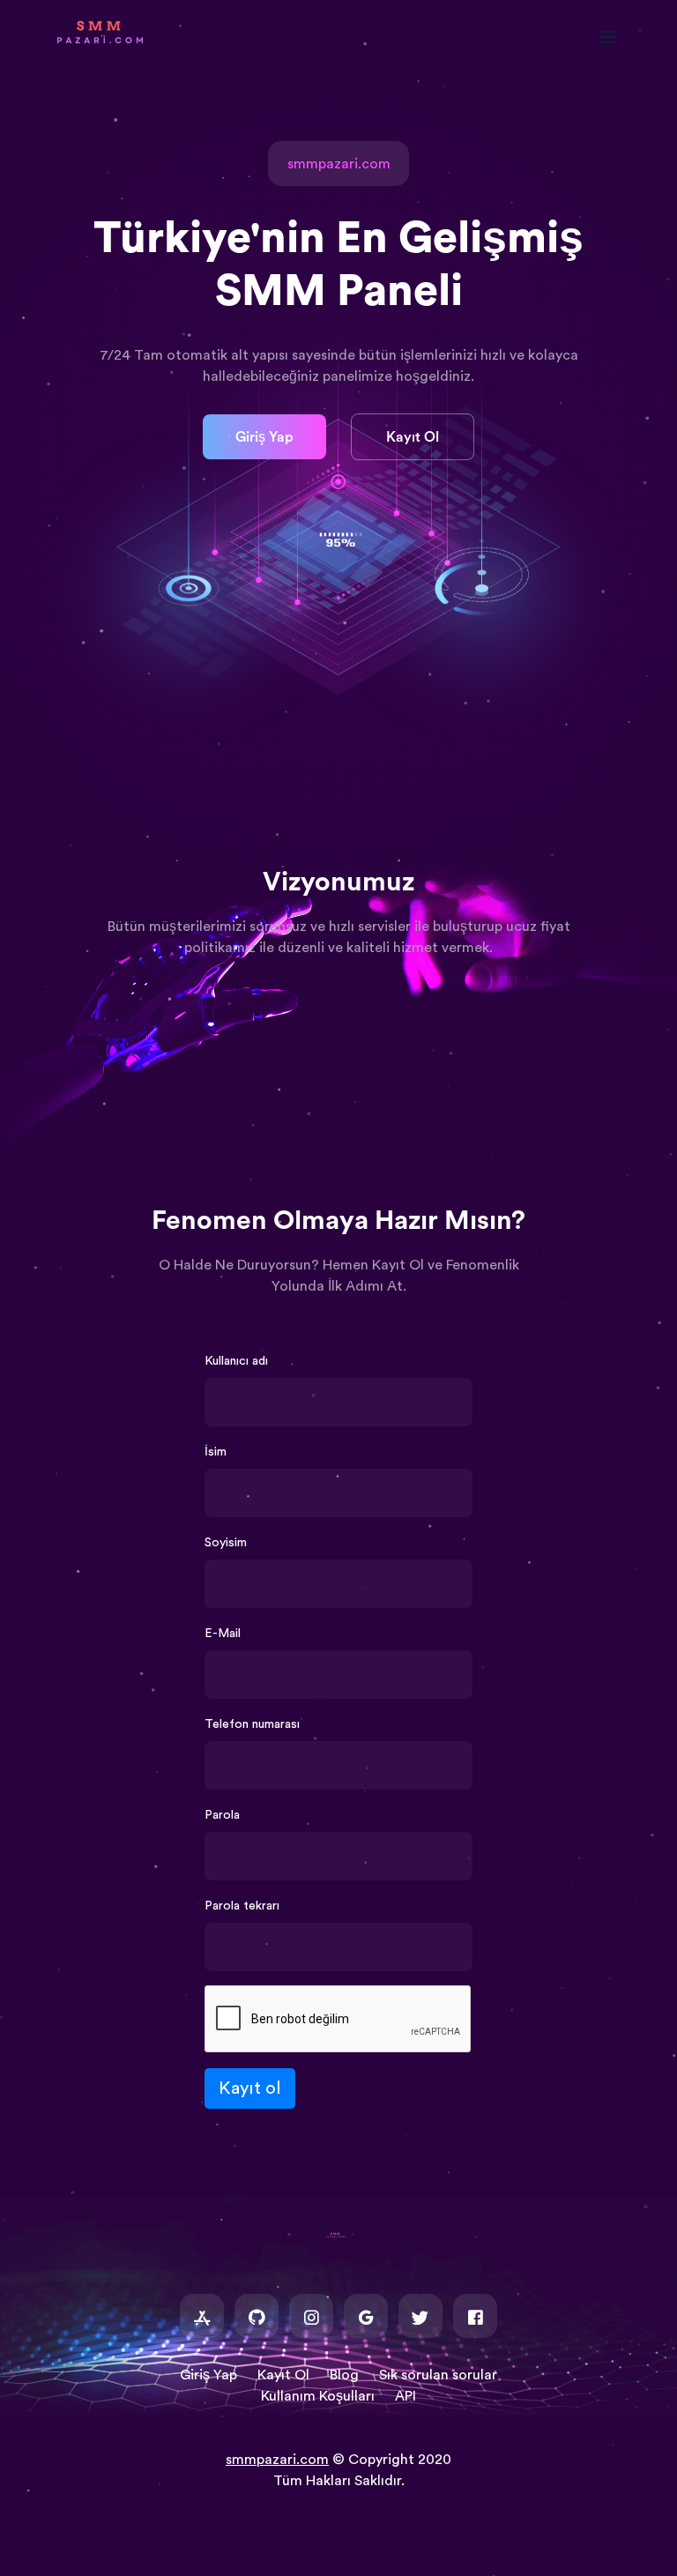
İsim (216, 1452)
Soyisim (226, 1543)
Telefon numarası (252, 1724)
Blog (344, 2375)
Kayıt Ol (413, 437)
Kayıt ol (250, 2088)
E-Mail (223, 1634)
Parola (222, 1815)
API (405, 2396)
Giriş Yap (264, 437)
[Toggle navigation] (616, 37)
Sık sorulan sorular (438, 2375)
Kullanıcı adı (236, 1361)
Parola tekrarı (242, 1906)
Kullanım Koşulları (318, 2396)
